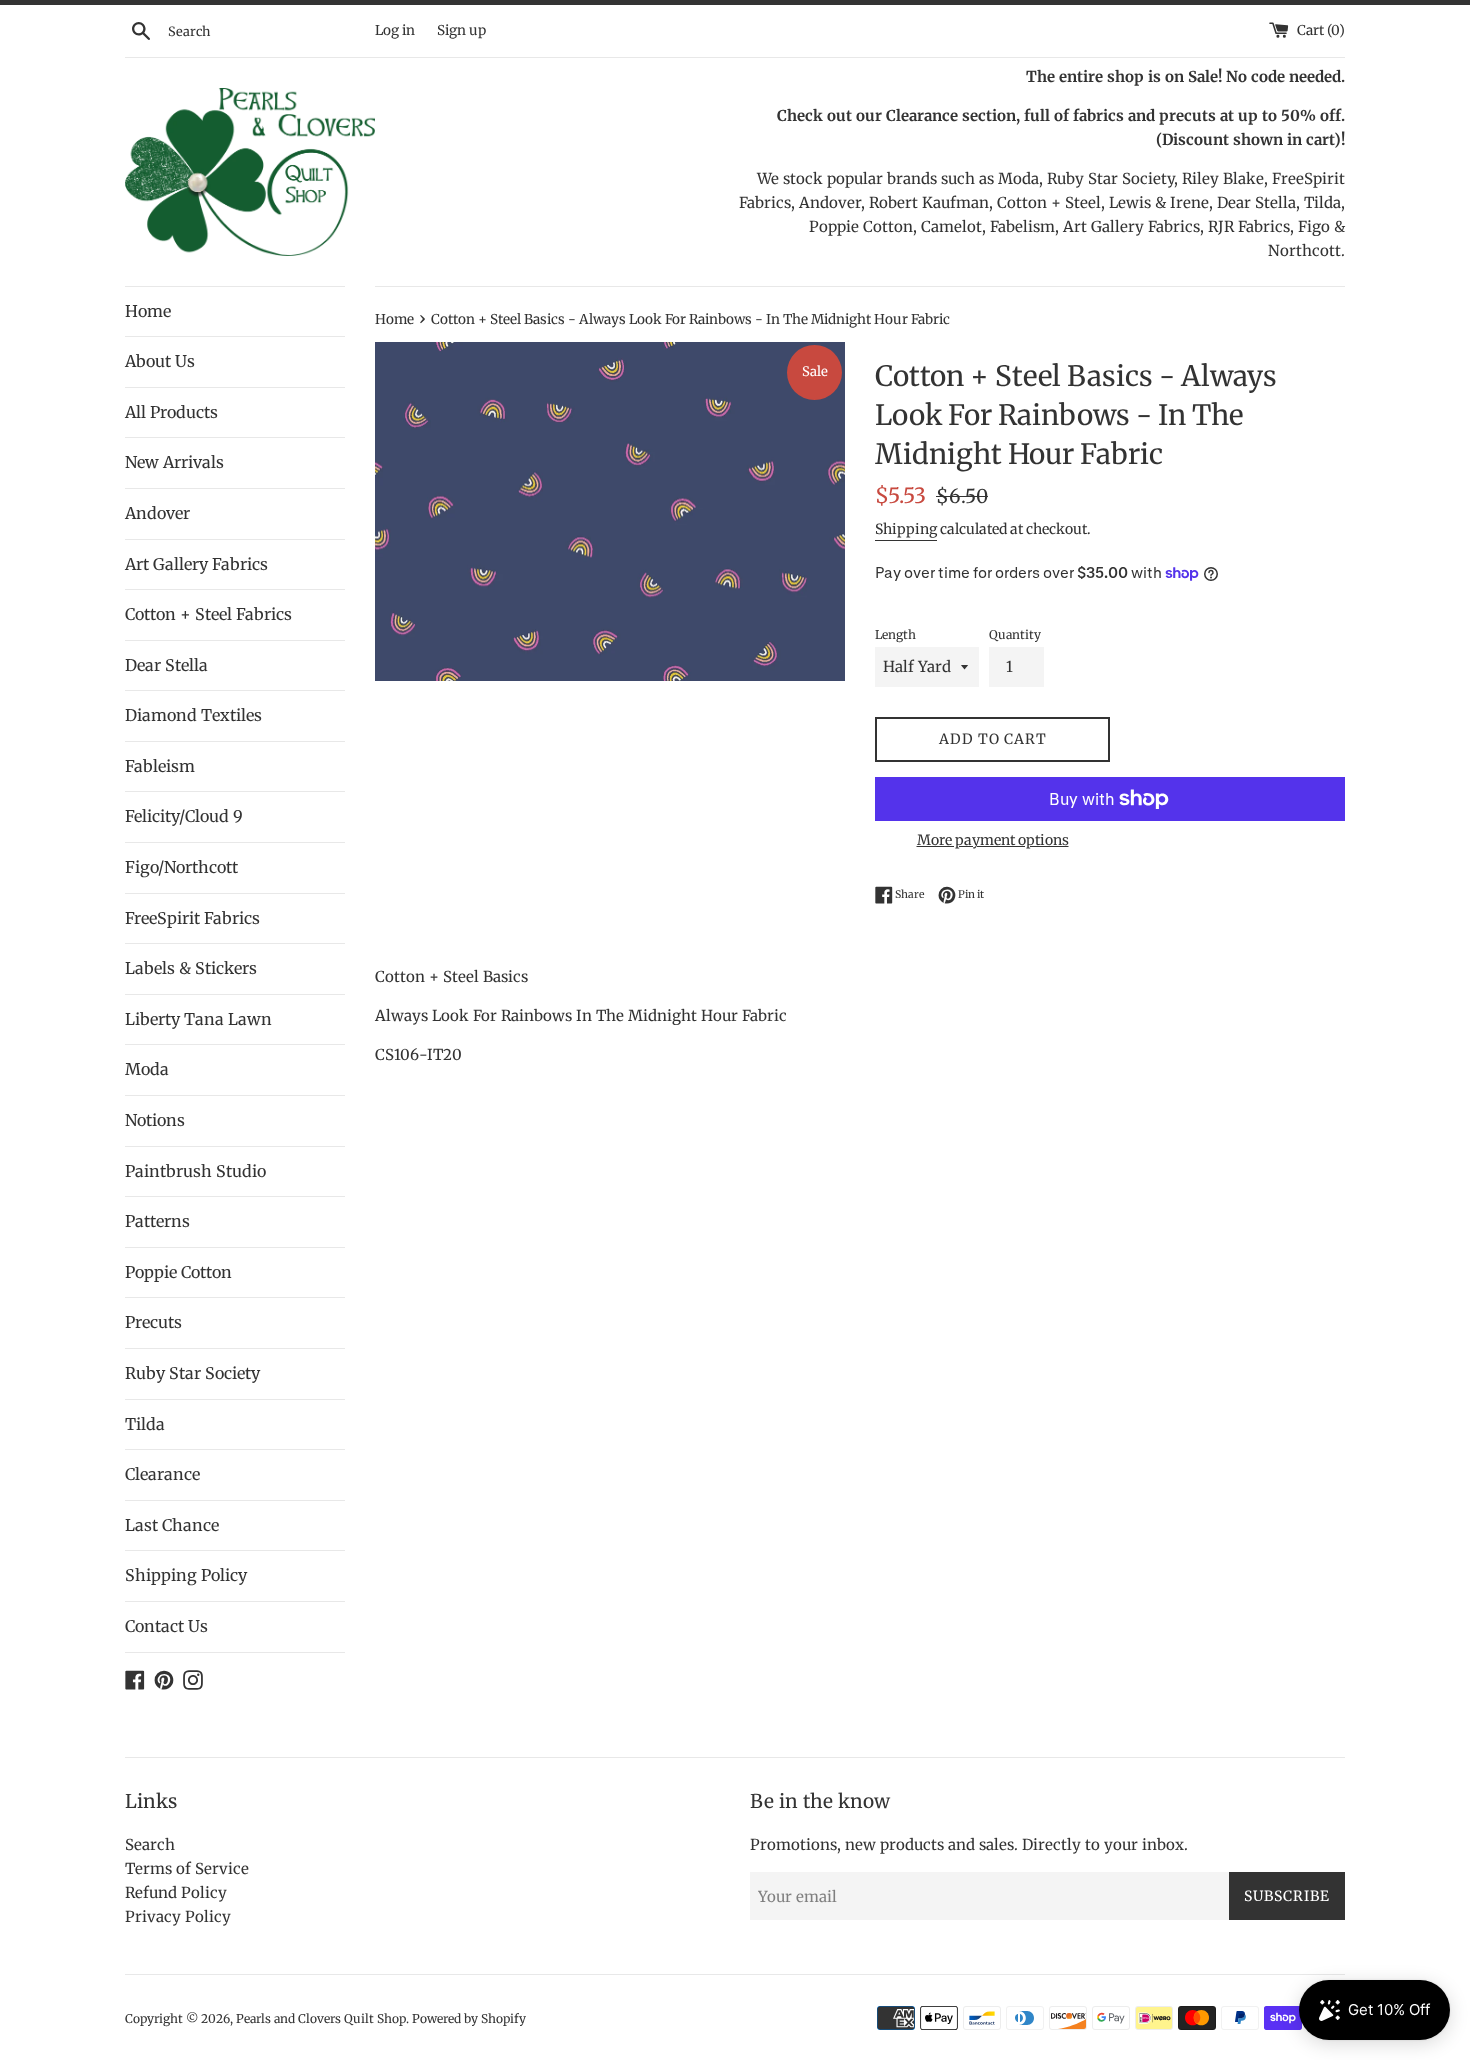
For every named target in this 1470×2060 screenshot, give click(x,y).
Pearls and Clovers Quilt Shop (321, 2018)
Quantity (1015, 634)
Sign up (461, 30)
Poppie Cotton (178, 1272)
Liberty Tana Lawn (198, 1019)
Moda (147, 1069)
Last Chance (172, 1525)
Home (148, 311)
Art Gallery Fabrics (196, 564)
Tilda (145, 1424)
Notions (155, 1120)
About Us (160, 361)
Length (895, 634)
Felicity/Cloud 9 (184, 816)
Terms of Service (187, 1868)
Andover (157, 513)
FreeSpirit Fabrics (192, 918)
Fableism (160, 766)
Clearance (162, 1474)
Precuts (153, 1322)
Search (150, 1844)
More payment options (993, 840)
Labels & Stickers (191, 968)
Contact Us (166, 1626)
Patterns (157, 1221)
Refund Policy (176, 1892)
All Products (171, 412)
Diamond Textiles (193, 715)
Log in (395, 30)
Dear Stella (166, 665)
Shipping (906, 529)
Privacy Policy (178, 1916)
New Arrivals (174, 462)
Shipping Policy (186, 1575)
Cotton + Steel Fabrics (208, 614)
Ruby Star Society (192, 1373)
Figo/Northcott (181, 867)
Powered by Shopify (469, 2018)
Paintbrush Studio (195, 1171)
